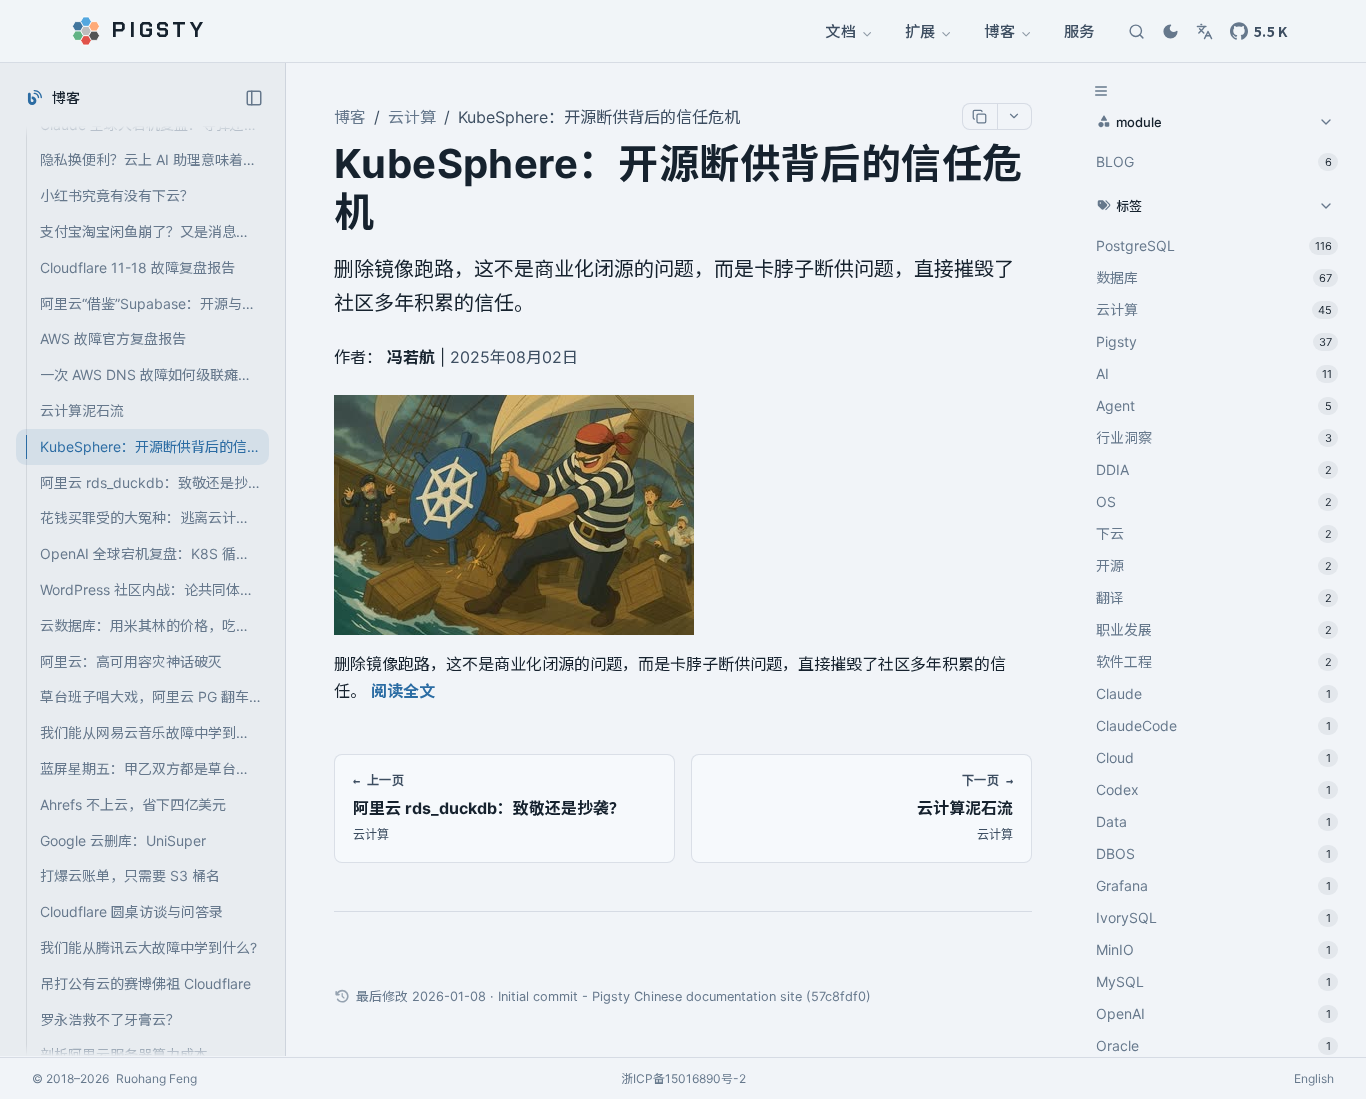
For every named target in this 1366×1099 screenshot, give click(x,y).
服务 (1079, 30)
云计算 (412, 117)
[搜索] (1136, 31)
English (1314, 1078)
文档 (841, 30)
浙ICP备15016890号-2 (683, 1078)
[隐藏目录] (1101, 91)
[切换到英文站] (1204, 31)
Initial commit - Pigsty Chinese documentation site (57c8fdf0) (684, 996)
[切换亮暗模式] (1170, 31)
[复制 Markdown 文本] (980, 116)
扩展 (921, 30)
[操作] (1014, 116)
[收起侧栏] (254, 98)
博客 (1000, 30)
